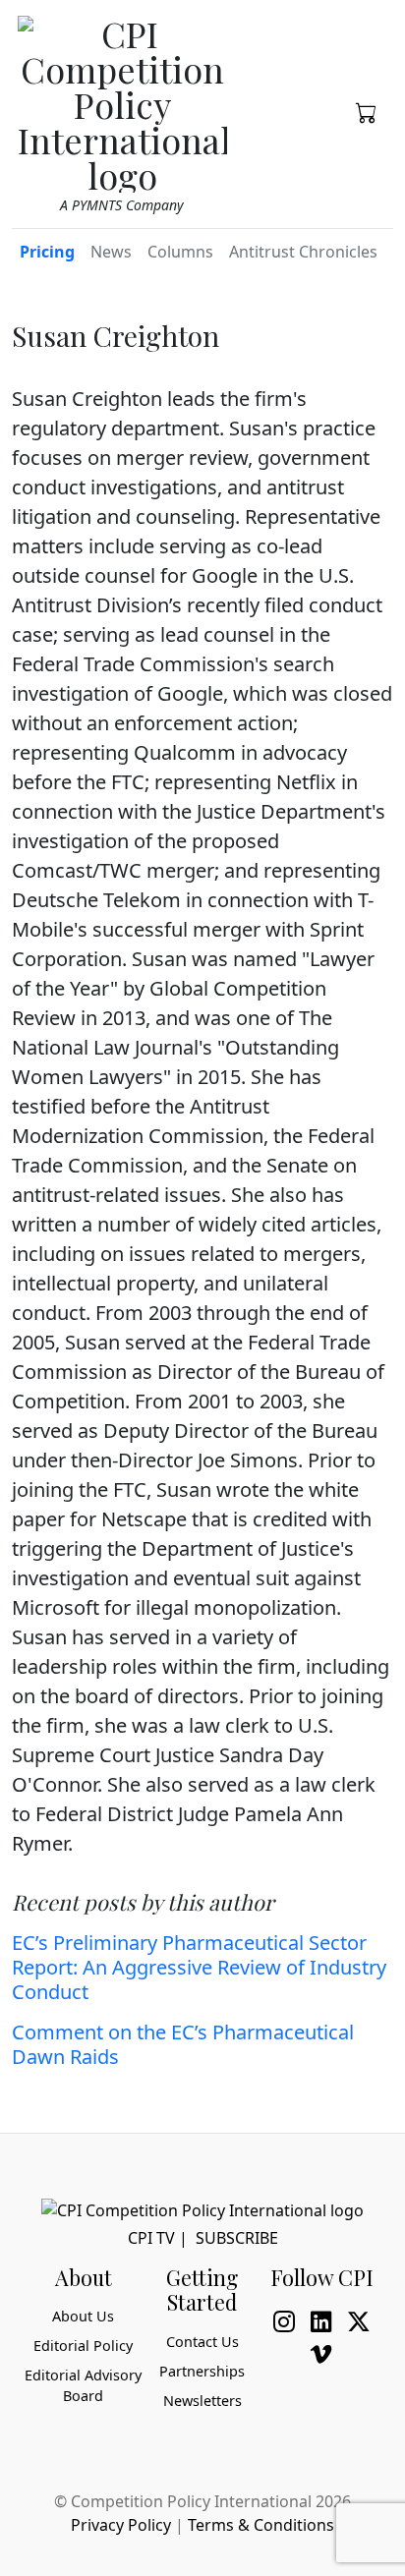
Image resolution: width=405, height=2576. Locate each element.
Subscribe (237, 2238)
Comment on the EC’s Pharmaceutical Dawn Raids (183, 2044)
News (111, 252)
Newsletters (202, 2401)
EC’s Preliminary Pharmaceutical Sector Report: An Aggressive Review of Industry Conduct (199, 1967)
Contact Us (202, 2342)
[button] (367, 111)
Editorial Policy (83, 2346)
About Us (83, 2316)
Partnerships (202, 2371)
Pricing (47, 252)
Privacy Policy (121, 2525)
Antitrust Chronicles (303, 252)
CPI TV (151, 2238)
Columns (180, 252)
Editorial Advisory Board (83, 2386)
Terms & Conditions (261, 2525)
